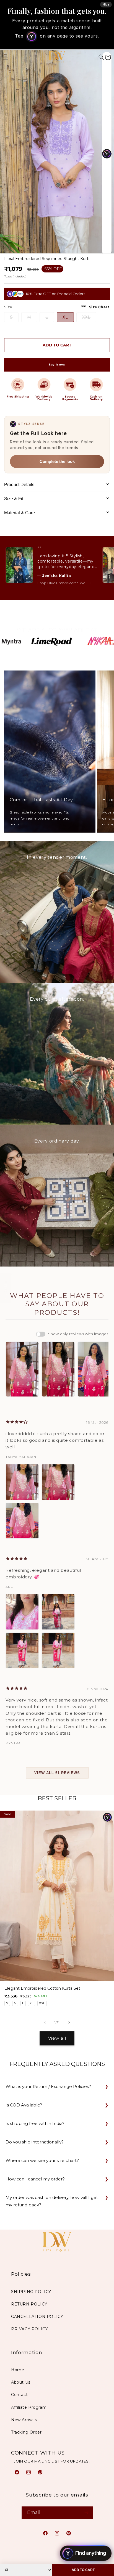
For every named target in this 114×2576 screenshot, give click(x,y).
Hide (106, 4)
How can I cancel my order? (35, 2179)
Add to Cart (83, 2570)
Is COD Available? (24, 2105)
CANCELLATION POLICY (37, 2317)
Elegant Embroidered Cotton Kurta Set (42, 1988)
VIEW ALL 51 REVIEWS (57, 1773)
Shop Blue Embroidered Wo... (63, 583)
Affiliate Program (29, 2407)
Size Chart (99, 307)
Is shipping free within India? (35, 2123)
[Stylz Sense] (107, 1817)
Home (18, 2370)
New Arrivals (24, 2420)
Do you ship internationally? (35, 2142)
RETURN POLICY (29, 2304)
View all (57, 2038)
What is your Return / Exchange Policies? (48, 2086)
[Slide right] (69, 2023)
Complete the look (57, 461)
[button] (101, 57)
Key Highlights (6, 1288)
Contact (19, 2395)
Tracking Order (26, 2432)
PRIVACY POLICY (29, 2329)
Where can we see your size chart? (42, 2160)
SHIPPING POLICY (31, 2292)
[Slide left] (45, 2023)
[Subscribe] (87, 2513)
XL (65, 317)
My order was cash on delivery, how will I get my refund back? (52, 2201)
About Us (21, 2382)
